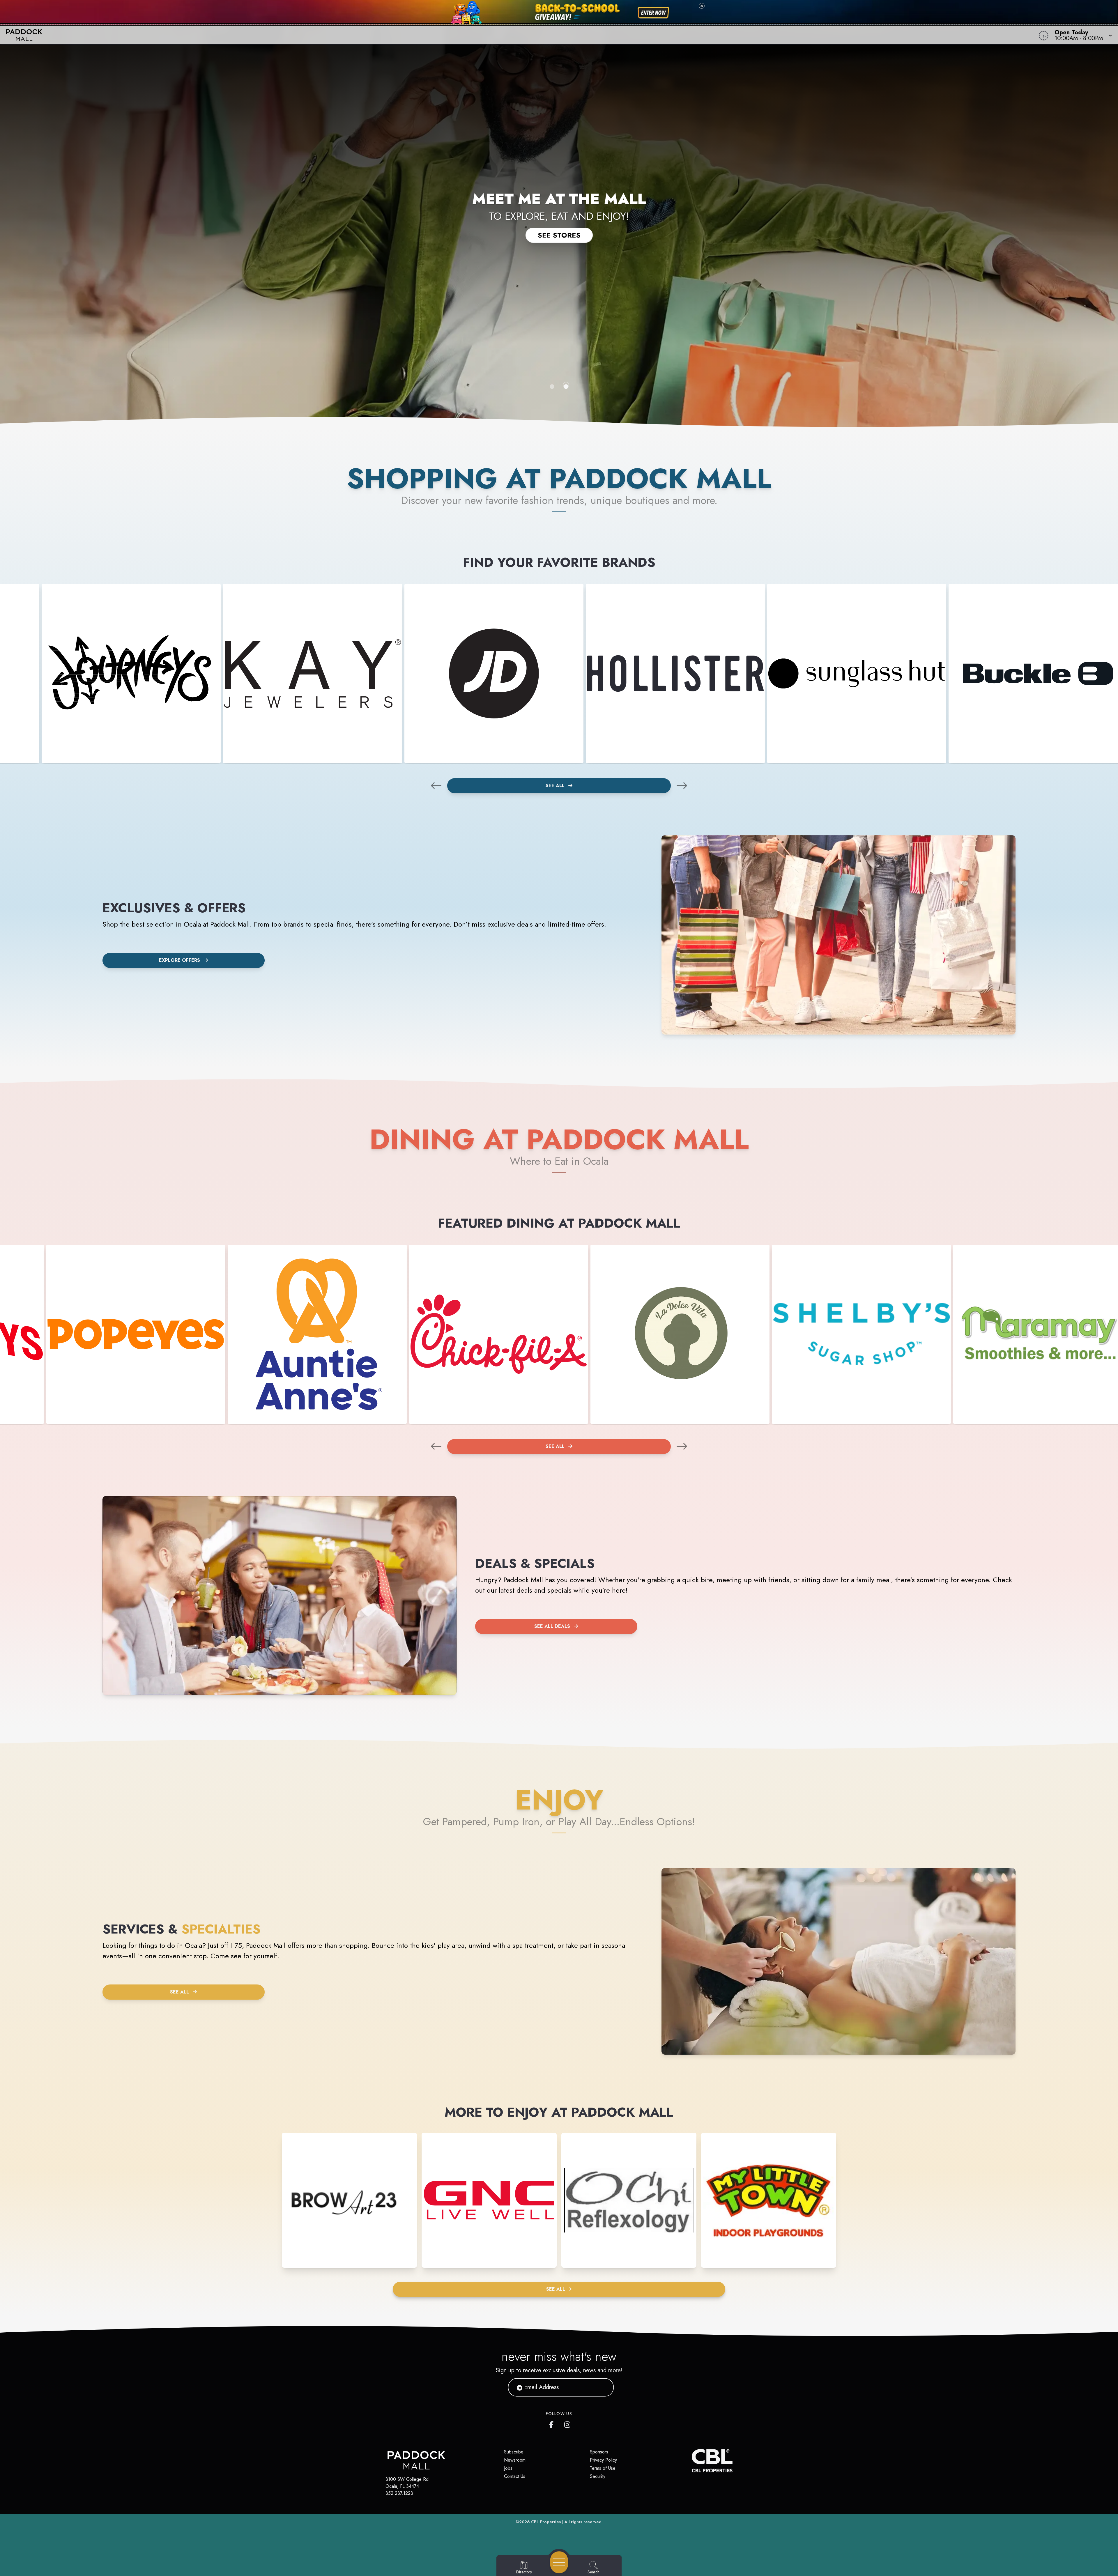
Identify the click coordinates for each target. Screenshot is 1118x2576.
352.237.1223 (399, 2493)
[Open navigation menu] (559, 2562)
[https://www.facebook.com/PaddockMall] (553, 2423)
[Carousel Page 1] (552, 387)
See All (556, 786)
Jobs (508, 2468)
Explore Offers (179, 960)
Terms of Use (603, 2468)
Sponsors (599, 2452)
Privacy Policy (603, 2460)
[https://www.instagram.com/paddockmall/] (568, 2423)
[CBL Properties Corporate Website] (692, 2461)
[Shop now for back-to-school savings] (653, 13)
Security (598, 2476)
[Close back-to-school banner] (702, 6)
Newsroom (515, 2460)
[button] (1082, 35)
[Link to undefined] (131, 673)
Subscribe (514, 2452)
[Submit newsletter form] (602, 2387)
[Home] (420, 35)
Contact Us (515, 2476)
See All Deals (552, 1626)
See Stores (559, 235)
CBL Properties (546, 2522)
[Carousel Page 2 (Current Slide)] (566, 387)
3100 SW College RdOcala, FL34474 (407, 2483)
